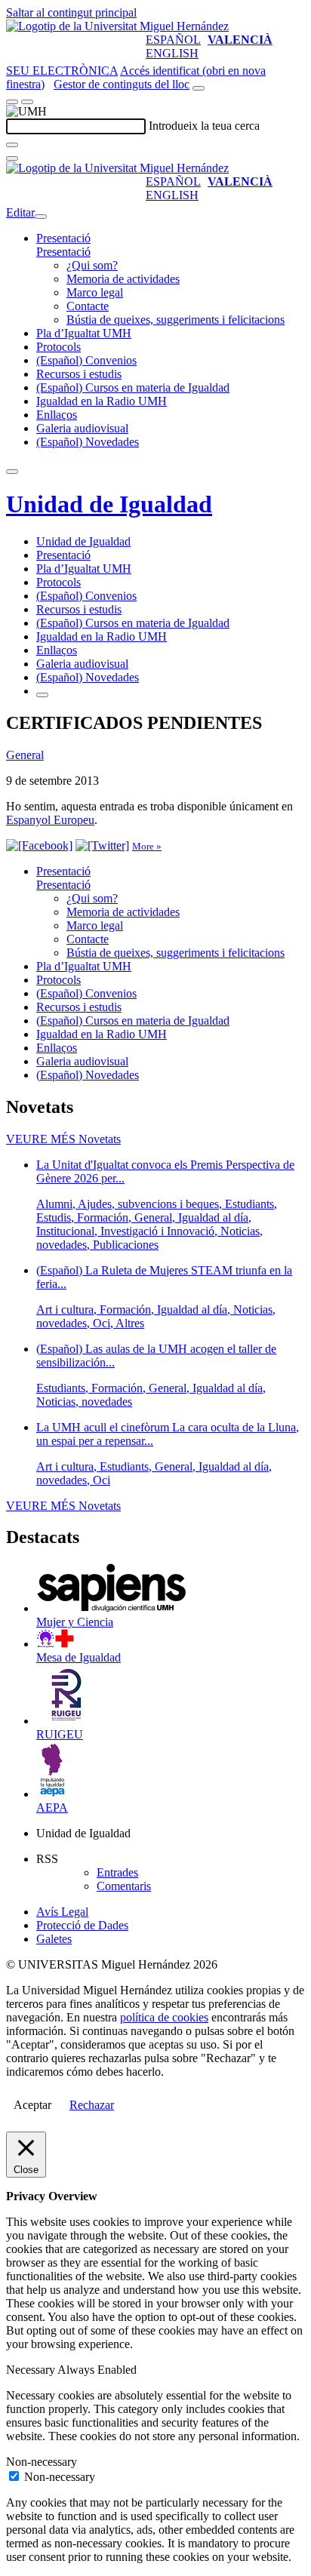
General (25, 755)
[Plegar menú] (41, 217)
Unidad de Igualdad (109, 504)
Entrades (117, 1872)
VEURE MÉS (63, 1139)
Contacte (88, 306)
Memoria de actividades (123, 279)
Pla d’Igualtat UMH (84, 333)
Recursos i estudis (79, 374)
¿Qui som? (92, 265)
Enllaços (57, 415)
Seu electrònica (62, 71)
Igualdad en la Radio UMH (102, 401)
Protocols (59, 347)
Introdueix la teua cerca (204, 126)
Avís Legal (62, 1912)
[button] (63, 252)
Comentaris (124, 1886)
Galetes (54, 1939)
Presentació (63, 238)
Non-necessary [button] (42, 2462)
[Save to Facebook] (39, 845)
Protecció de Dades (82, 1925)
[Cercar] (12, 145)
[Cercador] (199, 88)
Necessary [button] (32, 2370)
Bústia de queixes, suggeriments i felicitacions (176, 320)
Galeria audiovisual (82, 428)
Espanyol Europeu (50, 820)
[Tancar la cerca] (12, 158)
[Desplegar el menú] (27, 102)
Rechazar (92, 2105)
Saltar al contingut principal (71, 12)
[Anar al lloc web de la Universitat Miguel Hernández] (117, 26)
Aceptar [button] (32, 2105)
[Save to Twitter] (102, 845)
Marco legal (95, 292)
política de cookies (164, 2017)
